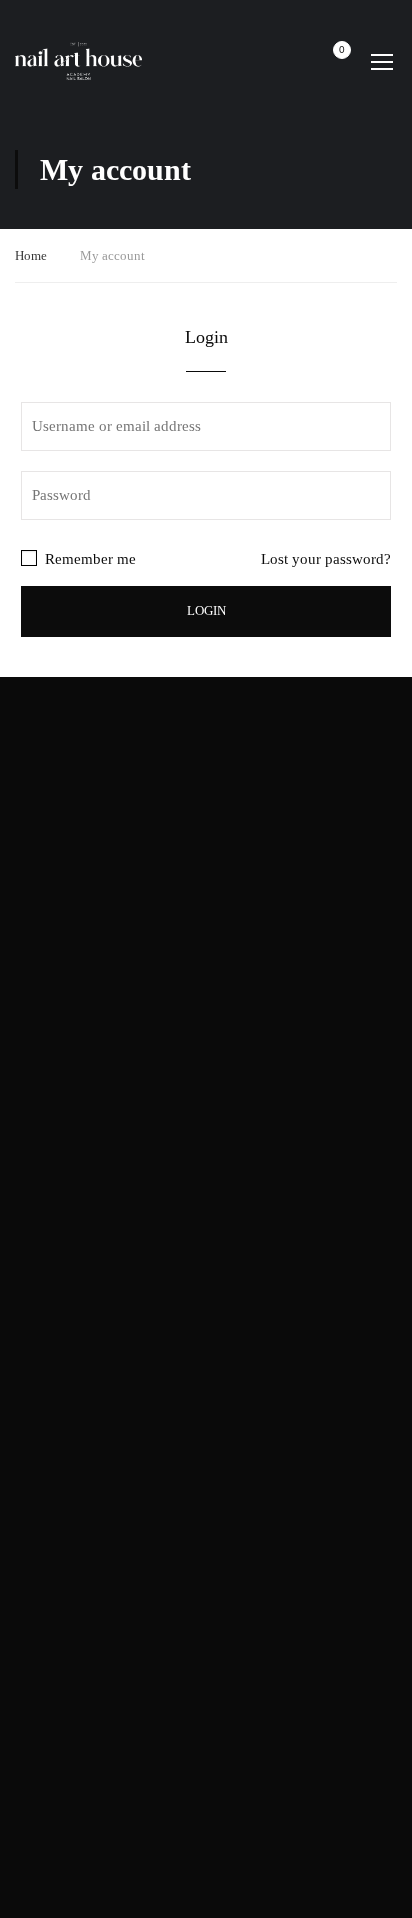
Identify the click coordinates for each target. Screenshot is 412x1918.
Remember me (88, 559)
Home (31, 255)
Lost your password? (326, 559)
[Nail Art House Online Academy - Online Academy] (79, 61)
